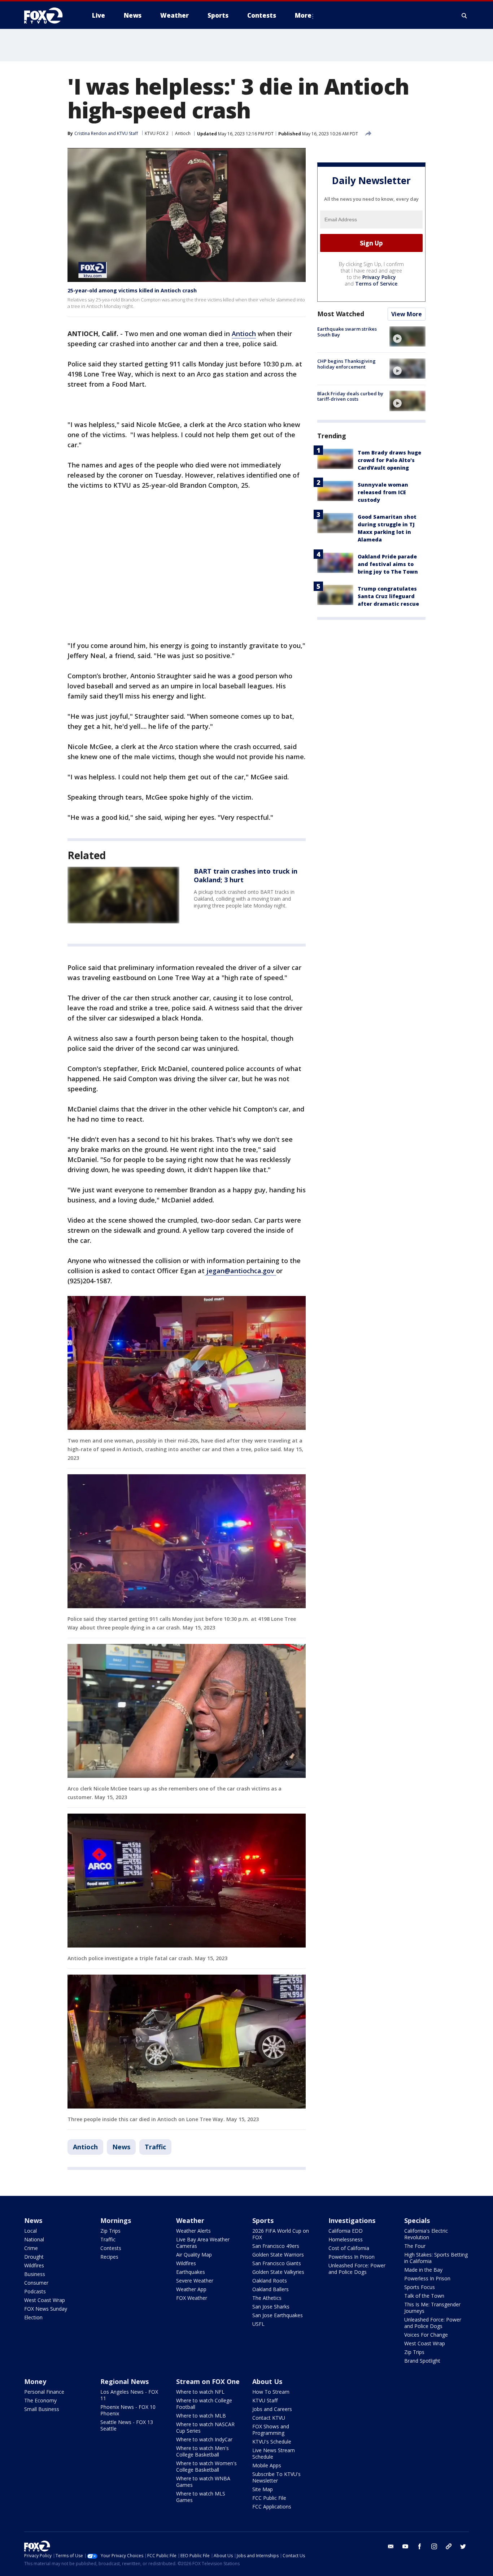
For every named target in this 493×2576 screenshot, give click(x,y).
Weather (190, 2220)
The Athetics (267, 2298)
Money (35, 2381)
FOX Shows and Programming (271, 2430)
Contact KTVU (269, 2418)
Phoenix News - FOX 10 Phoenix (128, 2410)
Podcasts (35, 2291)
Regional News (125, 2381)
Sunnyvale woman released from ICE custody (383, 492)
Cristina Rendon (91, 133)
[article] (123, 895)
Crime (31, 2248)
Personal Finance (44, 2392)
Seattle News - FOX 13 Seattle (127, 2425)
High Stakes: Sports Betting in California (436, 2258)
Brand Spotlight (422, 2361)
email (391, 2546)
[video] (407, 336)
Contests (111, 2248)
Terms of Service (376, 284)
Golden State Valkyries (278, 2272)
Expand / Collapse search (464, 16)
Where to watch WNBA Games (203, 2482)
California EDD (346, 2231)
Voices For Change (426, 2335)
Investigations (352, 2220)
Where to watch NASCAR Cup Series (205, 2427)
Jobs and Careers (272, 2409)
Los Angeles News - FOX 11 (129, 2395)
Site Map (263, 2489)
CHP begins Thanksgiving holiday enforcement (346, 364)
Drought (34, 2257)
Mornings (116, 2220)
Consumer (36, 2283)
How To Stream (271, 2392)
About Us (267, 2381)
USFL (258, 2324)
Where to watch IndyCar (204, 2439)
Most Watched (341, 314)
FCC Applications (272, 2507)
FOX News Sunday (46, 2309)
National (34, 2239)
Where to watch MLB (201, 2416)
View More (407, 314)
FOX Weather (192, 2298)
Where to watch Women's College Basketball (206, 2466)
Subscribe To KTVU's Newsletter (276, 2477)
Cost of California (349, 2248)
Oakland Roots (270, 2281)
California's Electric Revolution (426, 2234)
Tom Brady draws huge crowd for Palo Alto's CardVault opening (389, 460)
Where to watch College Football (204, 2404)
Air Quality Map (194, 2255)
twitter (463, 2546)
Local (30, 2231)
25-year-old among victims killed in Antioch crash (132, 290)
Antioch (183, 133)
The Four (415, 2246)
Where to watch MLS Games (201, 2497)
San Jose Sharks (271, 2307)
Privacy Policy (379, 277)
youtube (405, 2546)
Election (33, 2317)
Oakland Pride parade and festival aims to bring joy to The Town (388, 564)
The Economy (40, 2400)
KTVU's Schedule (272, 2442)
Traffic (155, 2147)
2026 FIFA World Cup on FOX (281, 2234)
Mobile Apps (267, 2465)
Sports (263, 2220)
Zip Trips (110, 2231)
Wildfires (34, 2265)
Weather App (191, 2289)
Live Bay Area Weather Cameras (203, 2243)
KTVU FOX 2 (157, 133)
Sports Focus (420, 2287)
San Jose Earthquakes (278, 2315)
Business (35, 2274)
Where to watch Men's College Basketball (202, 2451)
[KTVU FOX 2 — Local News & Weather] (48, 16)
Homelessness (346, 2239)
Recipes (109, 2257)
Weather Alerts (193, 2231)
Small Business (42, 2409)
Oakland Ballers (271, 2289)
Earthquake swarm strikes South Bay (347, 332)
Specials (417, 2220)
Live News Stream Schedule (274, 2453)
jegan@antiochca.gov (240, 1271)
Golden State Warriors (278, 2255)
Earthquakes (191, 2272)
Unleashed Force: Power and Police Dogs (357, 2269)
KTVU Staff (265, 2400)
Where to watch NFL (200, 2392)
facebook (420, 2546)
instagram (434, 2546)
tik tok (449, 2546)
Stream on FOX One (208, 2381)
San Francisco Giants (277, 2263)
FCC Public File (269, 2498)
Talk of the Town (424, 2296)
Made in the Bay (423, 2270)
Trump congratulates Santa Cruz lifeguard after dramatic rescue (388, 596)
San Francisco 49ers (276, 2246)
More (303, 15)
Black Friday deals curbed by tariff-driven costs (350, 396)
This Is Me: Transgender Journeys (432, 2308)
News (121, 2147)
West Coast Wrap (45, 2300)
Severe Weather (195, 2281)
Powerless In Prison (352, 2257)
